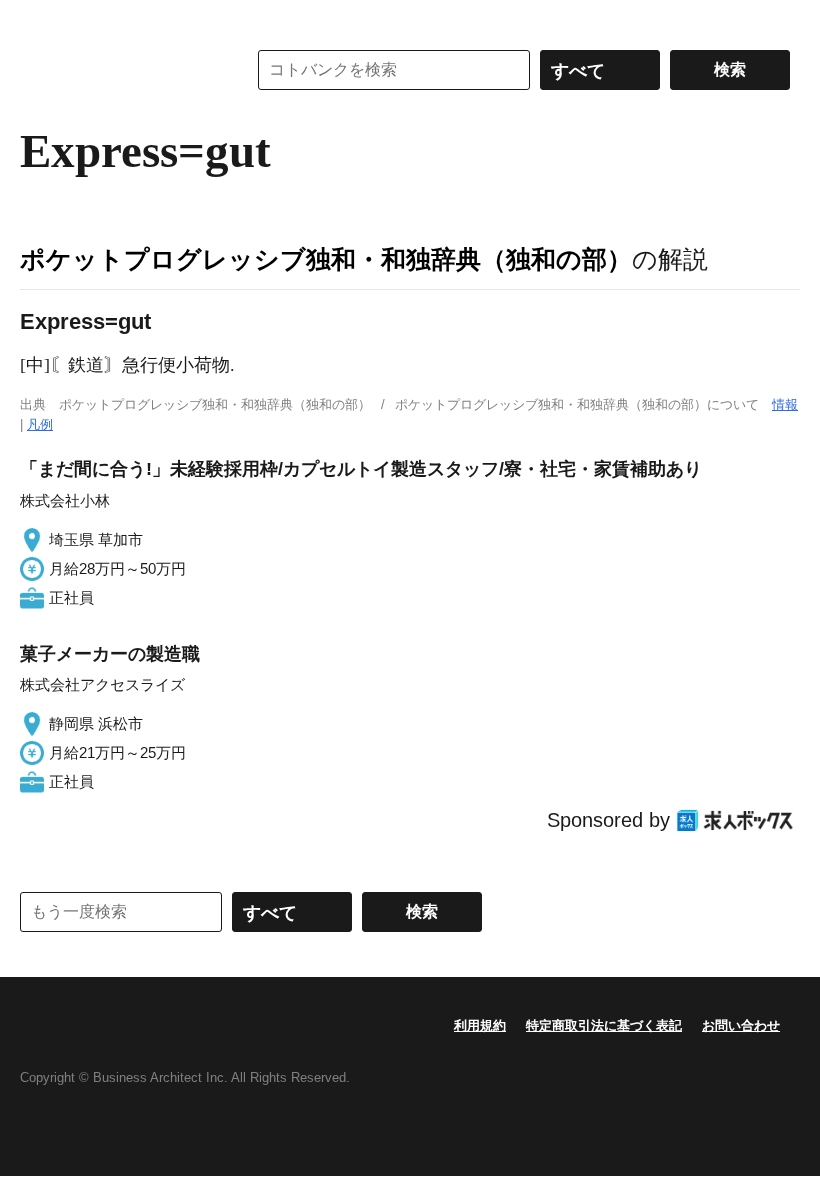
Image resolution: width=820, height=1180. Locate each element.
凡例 (40, 424)
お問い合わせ (741, 1025)
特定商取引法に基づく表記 (604, 1025)
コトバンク (119, 70)
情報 (785, 404)
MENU (40, 20)
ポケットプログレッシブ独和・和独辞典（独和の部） (326, 259)
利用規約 (480, 1025)
